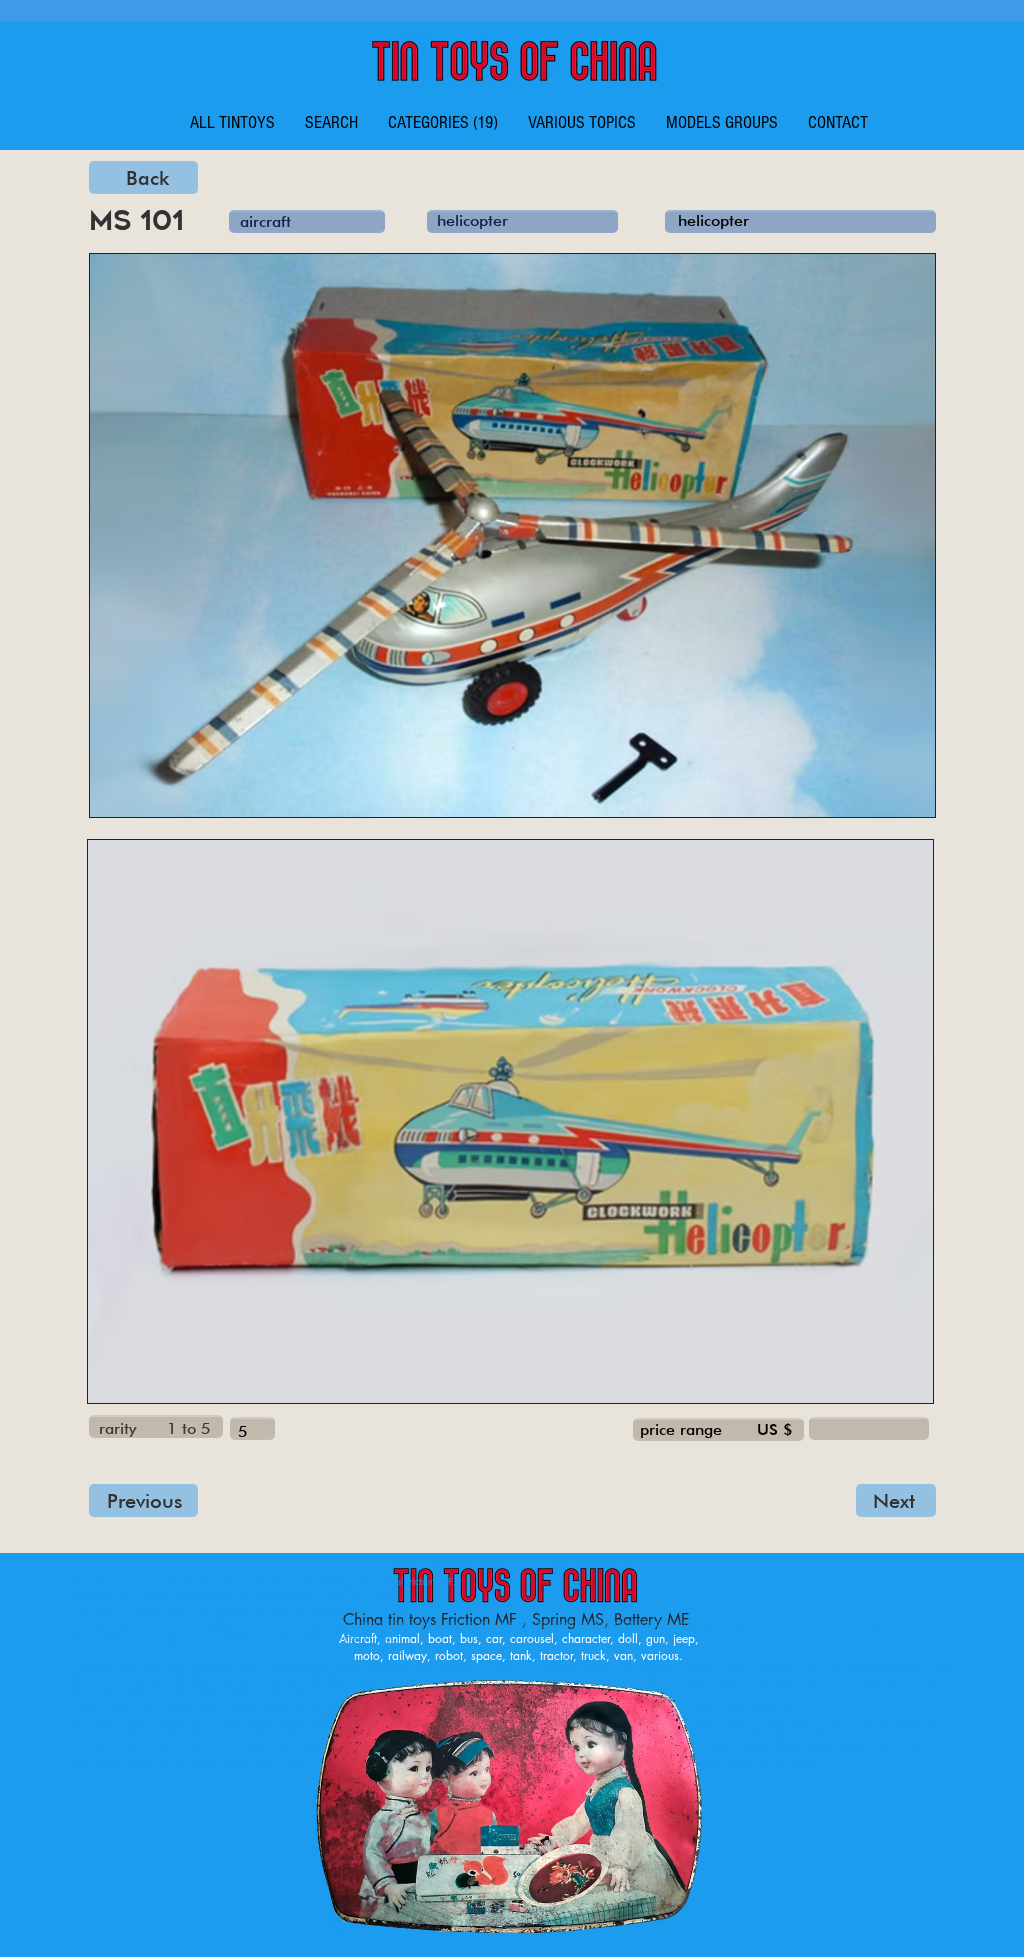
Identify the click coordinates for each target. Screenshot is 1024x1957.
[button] (443, 122)
